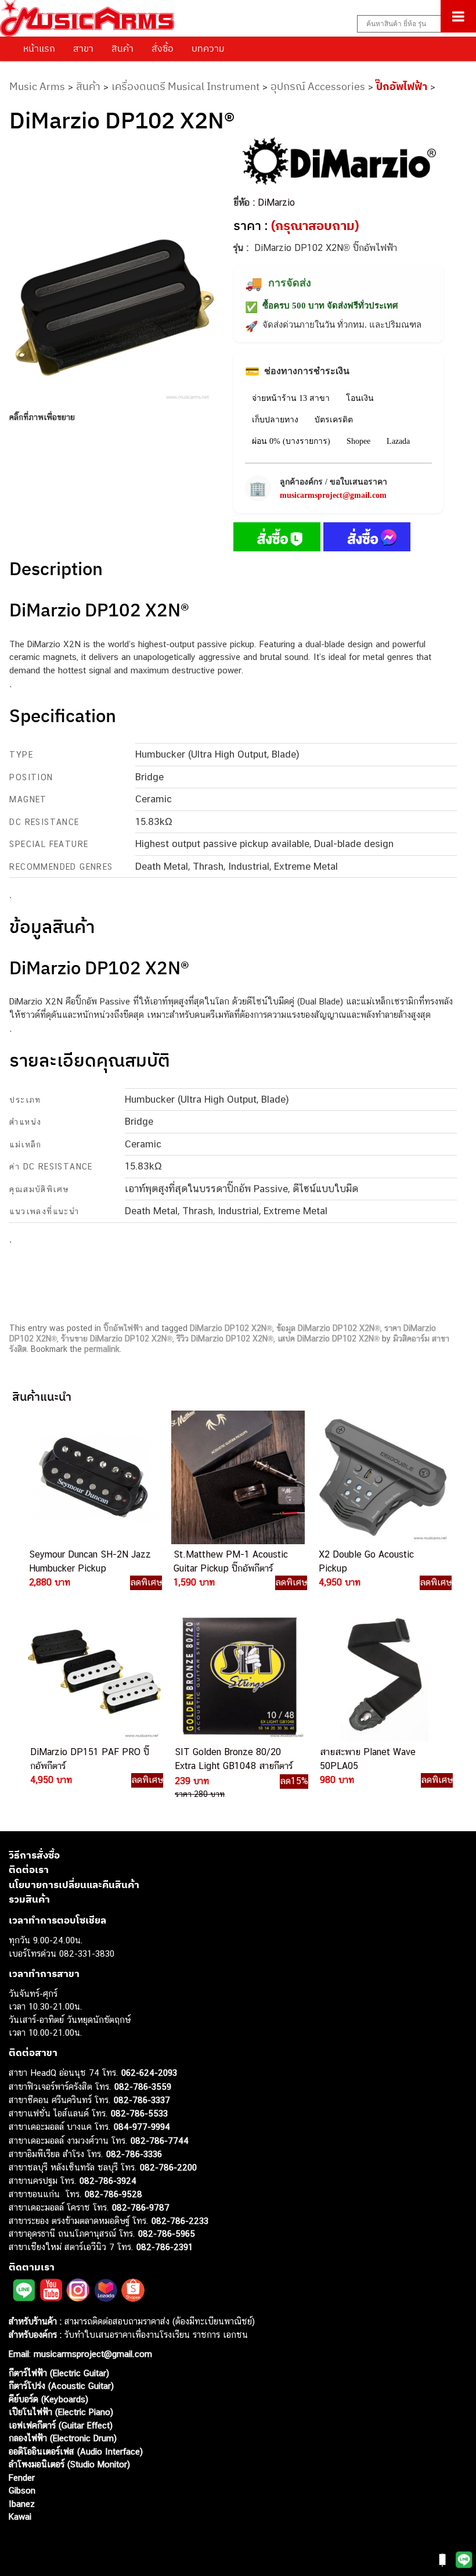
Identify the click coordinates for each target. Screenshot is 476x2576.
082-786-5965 (167, 2234)
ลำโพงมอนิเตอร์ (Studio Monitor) (69, 2464)
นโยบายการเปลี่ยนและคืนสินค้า (74, 1885)
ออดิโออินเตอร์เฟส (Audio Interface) (76, 2451)
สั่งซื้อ (163, 48)
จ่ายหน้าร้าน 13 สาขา (291, 398)
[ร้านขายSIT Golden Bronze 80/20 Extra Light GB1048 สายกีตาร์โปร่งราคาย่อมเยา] (238, 1675)
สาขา (83, 48)
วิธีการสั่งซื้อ (34, 1855)
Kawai (20, 2516)
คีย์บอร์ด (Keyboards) (48, 2399)
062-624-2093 (149, 2073)
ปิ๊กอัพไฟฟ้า (402, 86)
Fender (22, 2478)
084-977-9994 (142, 2127)
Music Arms (37, 86)
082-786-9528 (113, 2194)
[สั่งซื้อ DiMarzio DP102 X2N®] (277, 539)
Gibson (22, 2490)
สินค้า (122, 48)
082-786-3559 (143, 2087)
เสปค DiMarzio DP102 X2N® (329, 1339)
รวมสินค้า (29, 1899)
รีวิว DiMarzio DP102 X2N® (225, 1339)
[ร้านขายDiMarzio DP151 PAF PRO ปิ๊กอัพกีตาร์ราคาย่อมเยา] (93, 1675)
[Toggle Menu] (458, 16)
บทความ (208, 48)
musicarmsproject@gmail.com (333, 495)
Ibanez (22, 2504)
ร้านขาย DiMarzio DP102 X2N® (117, 1339)
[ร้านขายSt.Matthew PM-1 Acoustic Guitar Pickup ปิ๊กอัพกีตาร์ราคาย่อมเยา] (237, 1477)
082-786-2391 (165, 2247)
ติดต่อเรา (29, 1870)
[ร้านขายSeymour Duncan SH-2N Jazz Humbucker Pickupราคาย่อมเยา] (92, 1477)
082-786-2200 (168, 2167)
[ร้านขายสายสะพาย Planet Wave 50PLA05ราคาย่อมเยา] (383, 1675)
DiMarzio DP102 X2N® (231, 1328)
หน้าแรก (39, 48)
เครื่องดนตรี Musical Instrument (185, 86)
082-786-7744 (160, 2141)
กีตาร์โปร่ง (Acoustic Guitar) (61, 2386)
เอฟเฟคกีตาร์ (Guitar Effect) (61, 2425)
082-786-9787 (141, 2207)
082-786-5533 (139, 2113)
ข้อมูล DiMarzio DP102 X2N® (328, 1328)
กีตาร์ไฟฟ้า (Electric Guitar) (59, 2373)
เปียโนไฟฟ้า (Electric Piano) (61, 2412)
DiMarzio (276, 202)
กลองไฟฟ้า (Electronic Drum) (63, 2438)
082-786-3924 (108, 2181)
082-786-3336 (134, 2154)
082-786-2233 (180, 2221)
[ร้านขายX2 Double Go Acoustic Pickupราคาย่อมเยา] (382, 1477)
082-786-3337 (142, 2100)
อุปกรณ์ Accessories (318, 86)
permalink (102, 1349)
